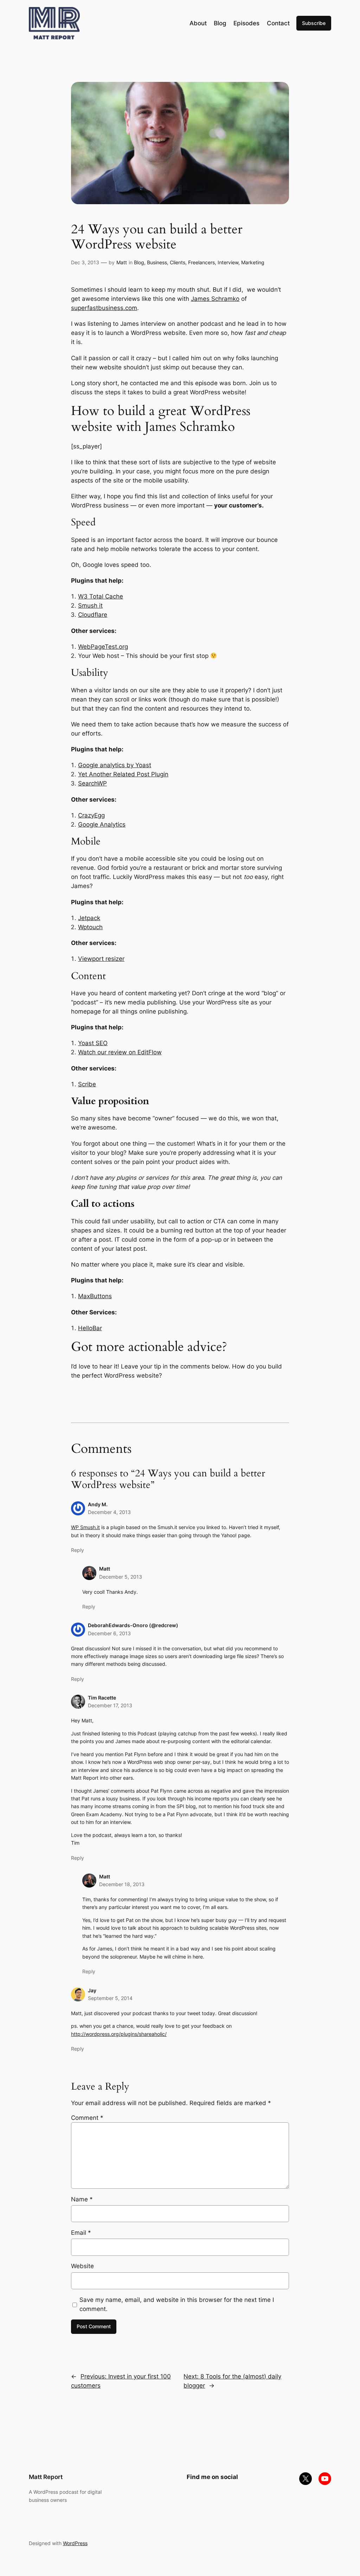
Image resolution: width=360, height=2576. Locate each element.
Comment (87, 2118)
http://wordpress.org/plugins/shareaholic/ (119, 2034)
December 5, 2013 (121, 1577)
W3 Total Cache (101, 596)
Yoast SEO (93, 1043)
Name (82, 2199)
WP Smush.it (85, 1527)
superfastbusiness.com (104, 308)
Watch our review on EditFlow (120, 1052)
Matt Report (46, 2477)
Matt (122, 262)
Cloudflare (93, 615)
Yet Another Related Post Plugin (123, 774)
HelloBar (90, 1328)
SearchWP (92, 783)
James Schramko (215, 299)
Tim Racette (102, 1698)
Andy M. (98, 1504)
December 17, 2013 (110, 1705)
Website (82, 2266)
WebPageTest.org (103, 647)
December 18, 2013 (122, 1884)
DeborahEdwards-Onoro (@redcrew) (133, 1625)
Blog (139, 262)
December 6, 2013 (109, 1633)
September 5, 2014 (110, 1998)
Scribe (87, 1084)
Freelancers (201, 262)
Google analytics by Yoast (115, 765)
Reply (78, 1550)
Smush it (90, 606)
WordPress (75, 2543)
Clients (178, 262)
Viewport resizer (101, 959)
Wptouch (90, 927)
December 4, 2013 (109, 1512)
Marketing (253, 262)
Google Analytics (102, 824)
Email (81, 2233)
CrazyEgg (91, 815)
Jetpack (89, 918)
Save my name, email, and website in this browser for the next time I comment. (177, 2304)
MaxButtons (95, 1296)
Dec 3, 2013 (85, 262)
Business (157, 262)
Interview (228, 262)
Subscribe (314, 23)
